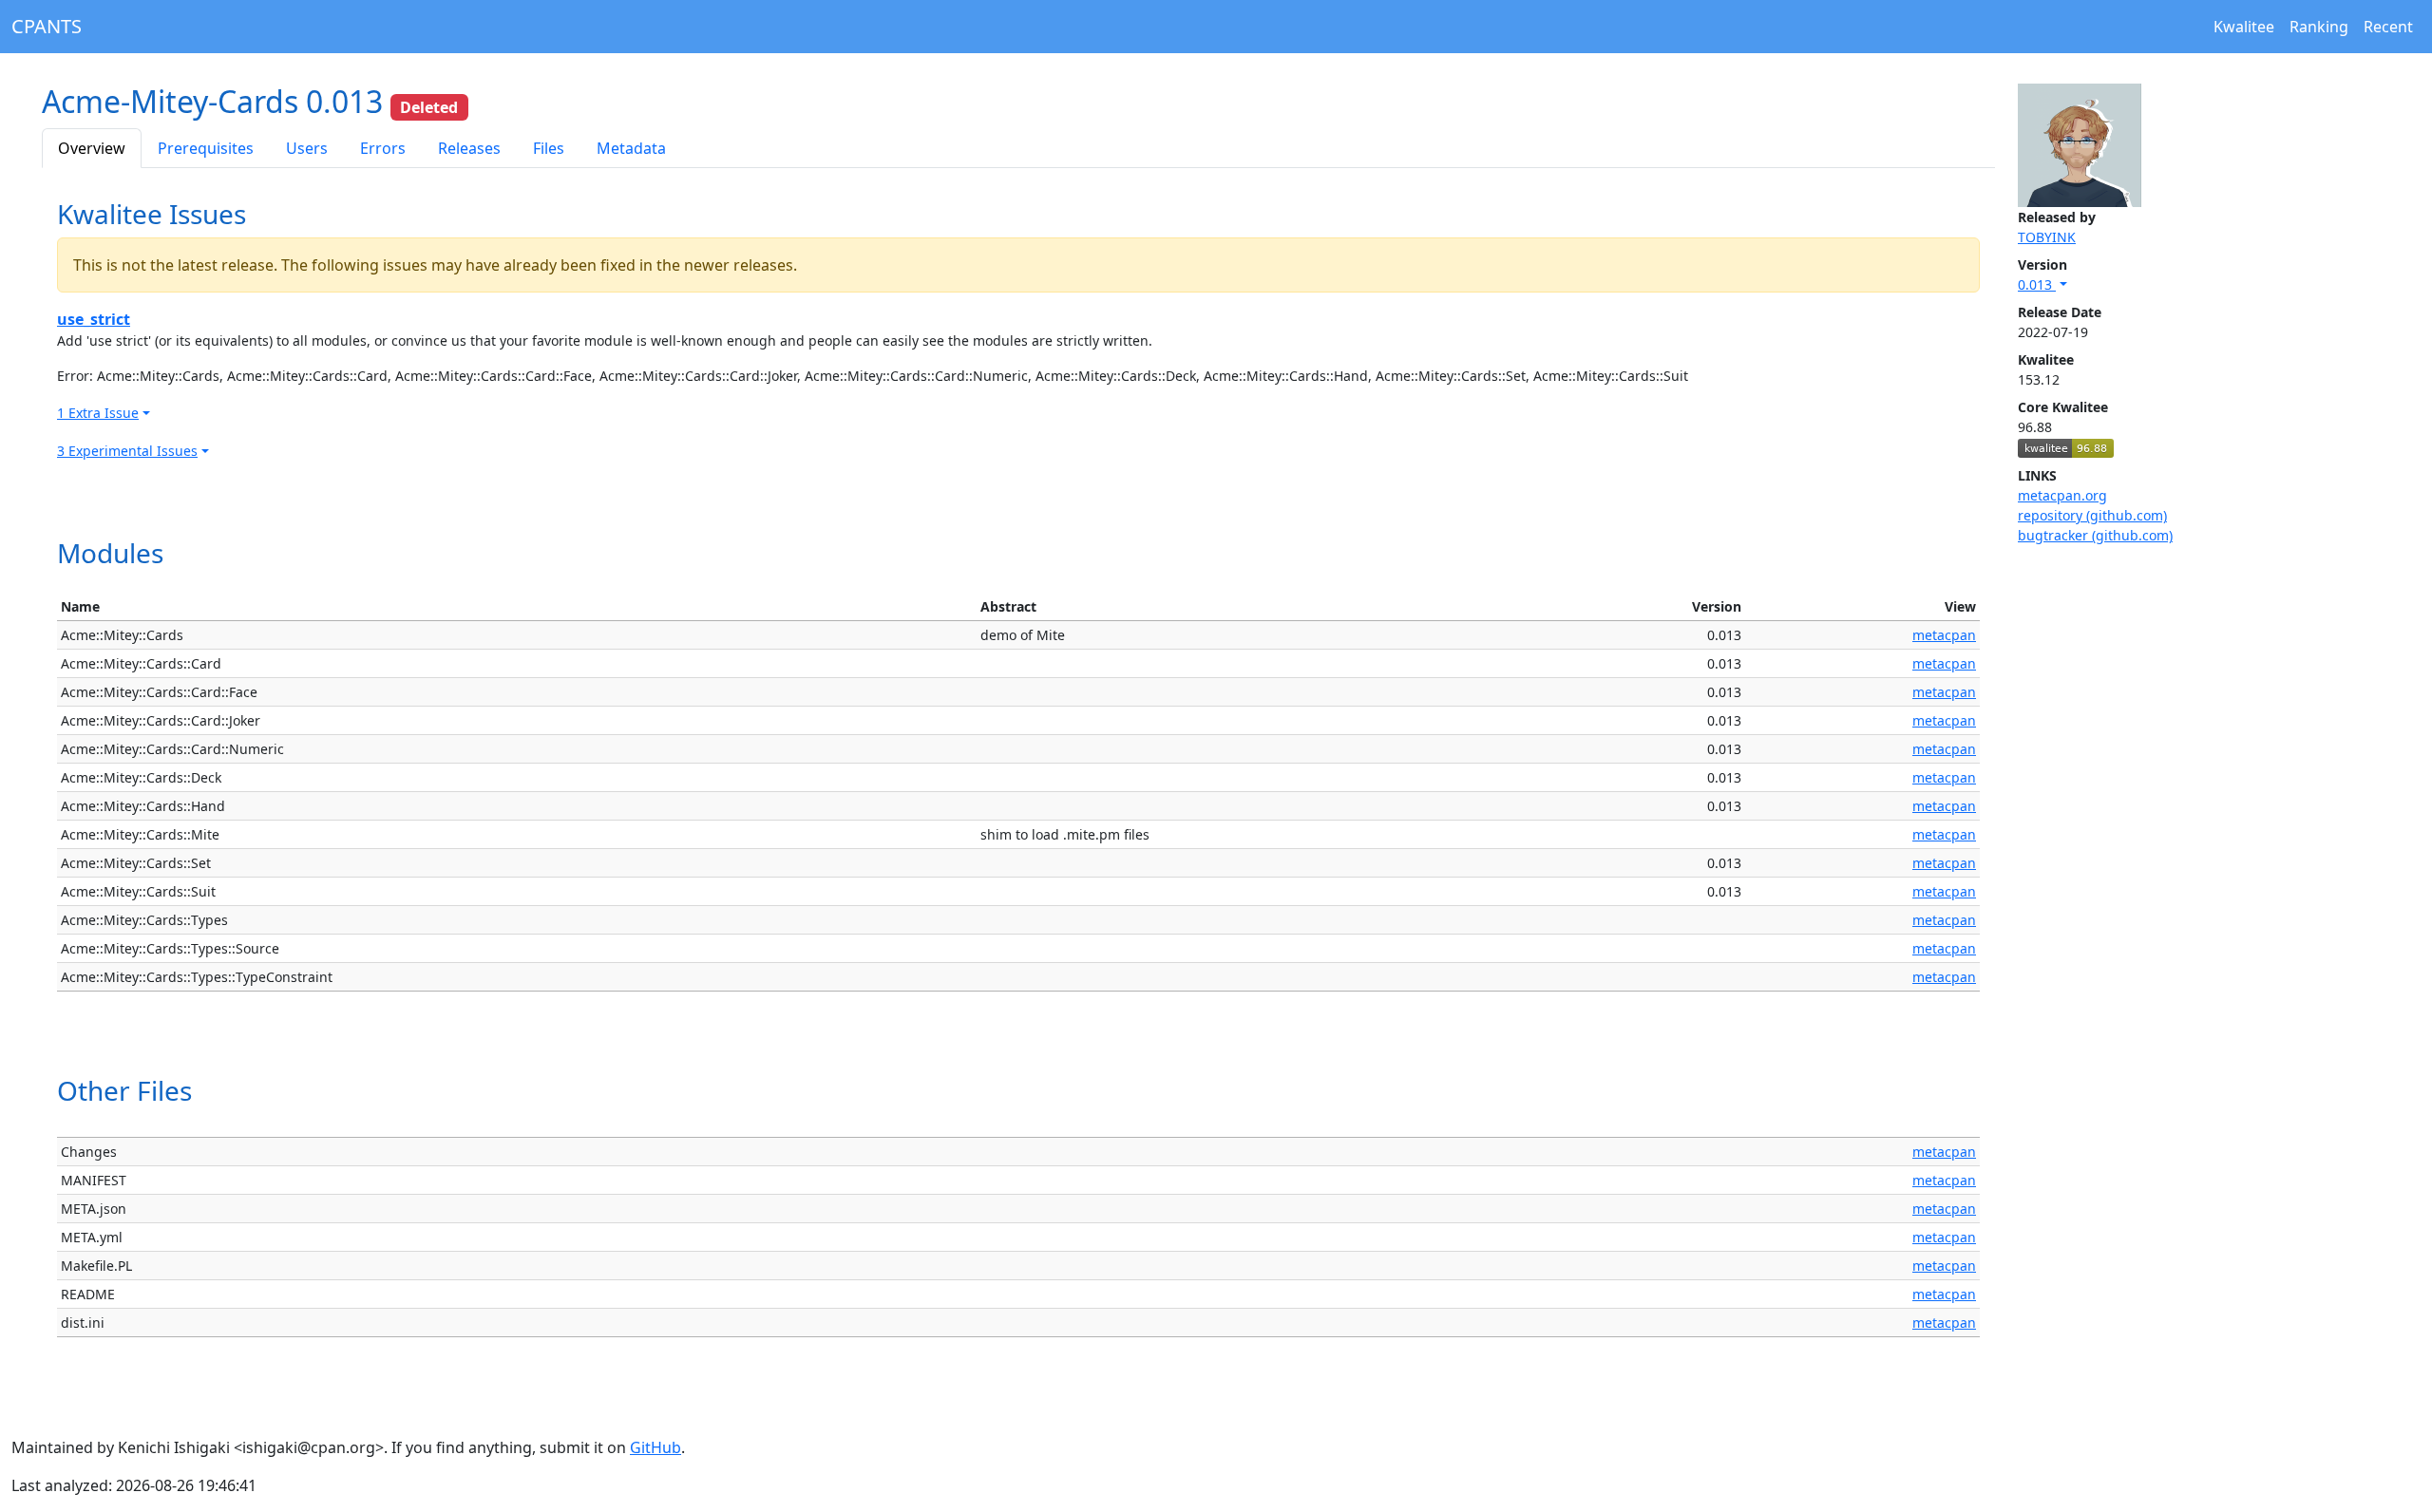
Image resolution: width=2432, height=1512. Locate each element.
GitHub (655, 1447)
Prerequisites (206, 148)
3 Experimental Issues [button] (127, 451)
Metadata (631, 148)
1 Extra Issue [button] (98, 413)
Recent (2388, 27)
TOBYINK (2047, 237)
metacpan (1944, 635)
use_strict (94, 319)
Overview (92, 148)
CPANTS (47, 26)
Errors (383, 148)
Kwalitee (2244, 27)
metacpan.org (2062, 495)
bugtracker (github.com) (2095, 535)
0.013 (2037, 284)
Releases (469, 148)
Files (549, 148)
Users (307, 148)
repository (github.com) (2092, 515)
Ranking (2319, 27)
